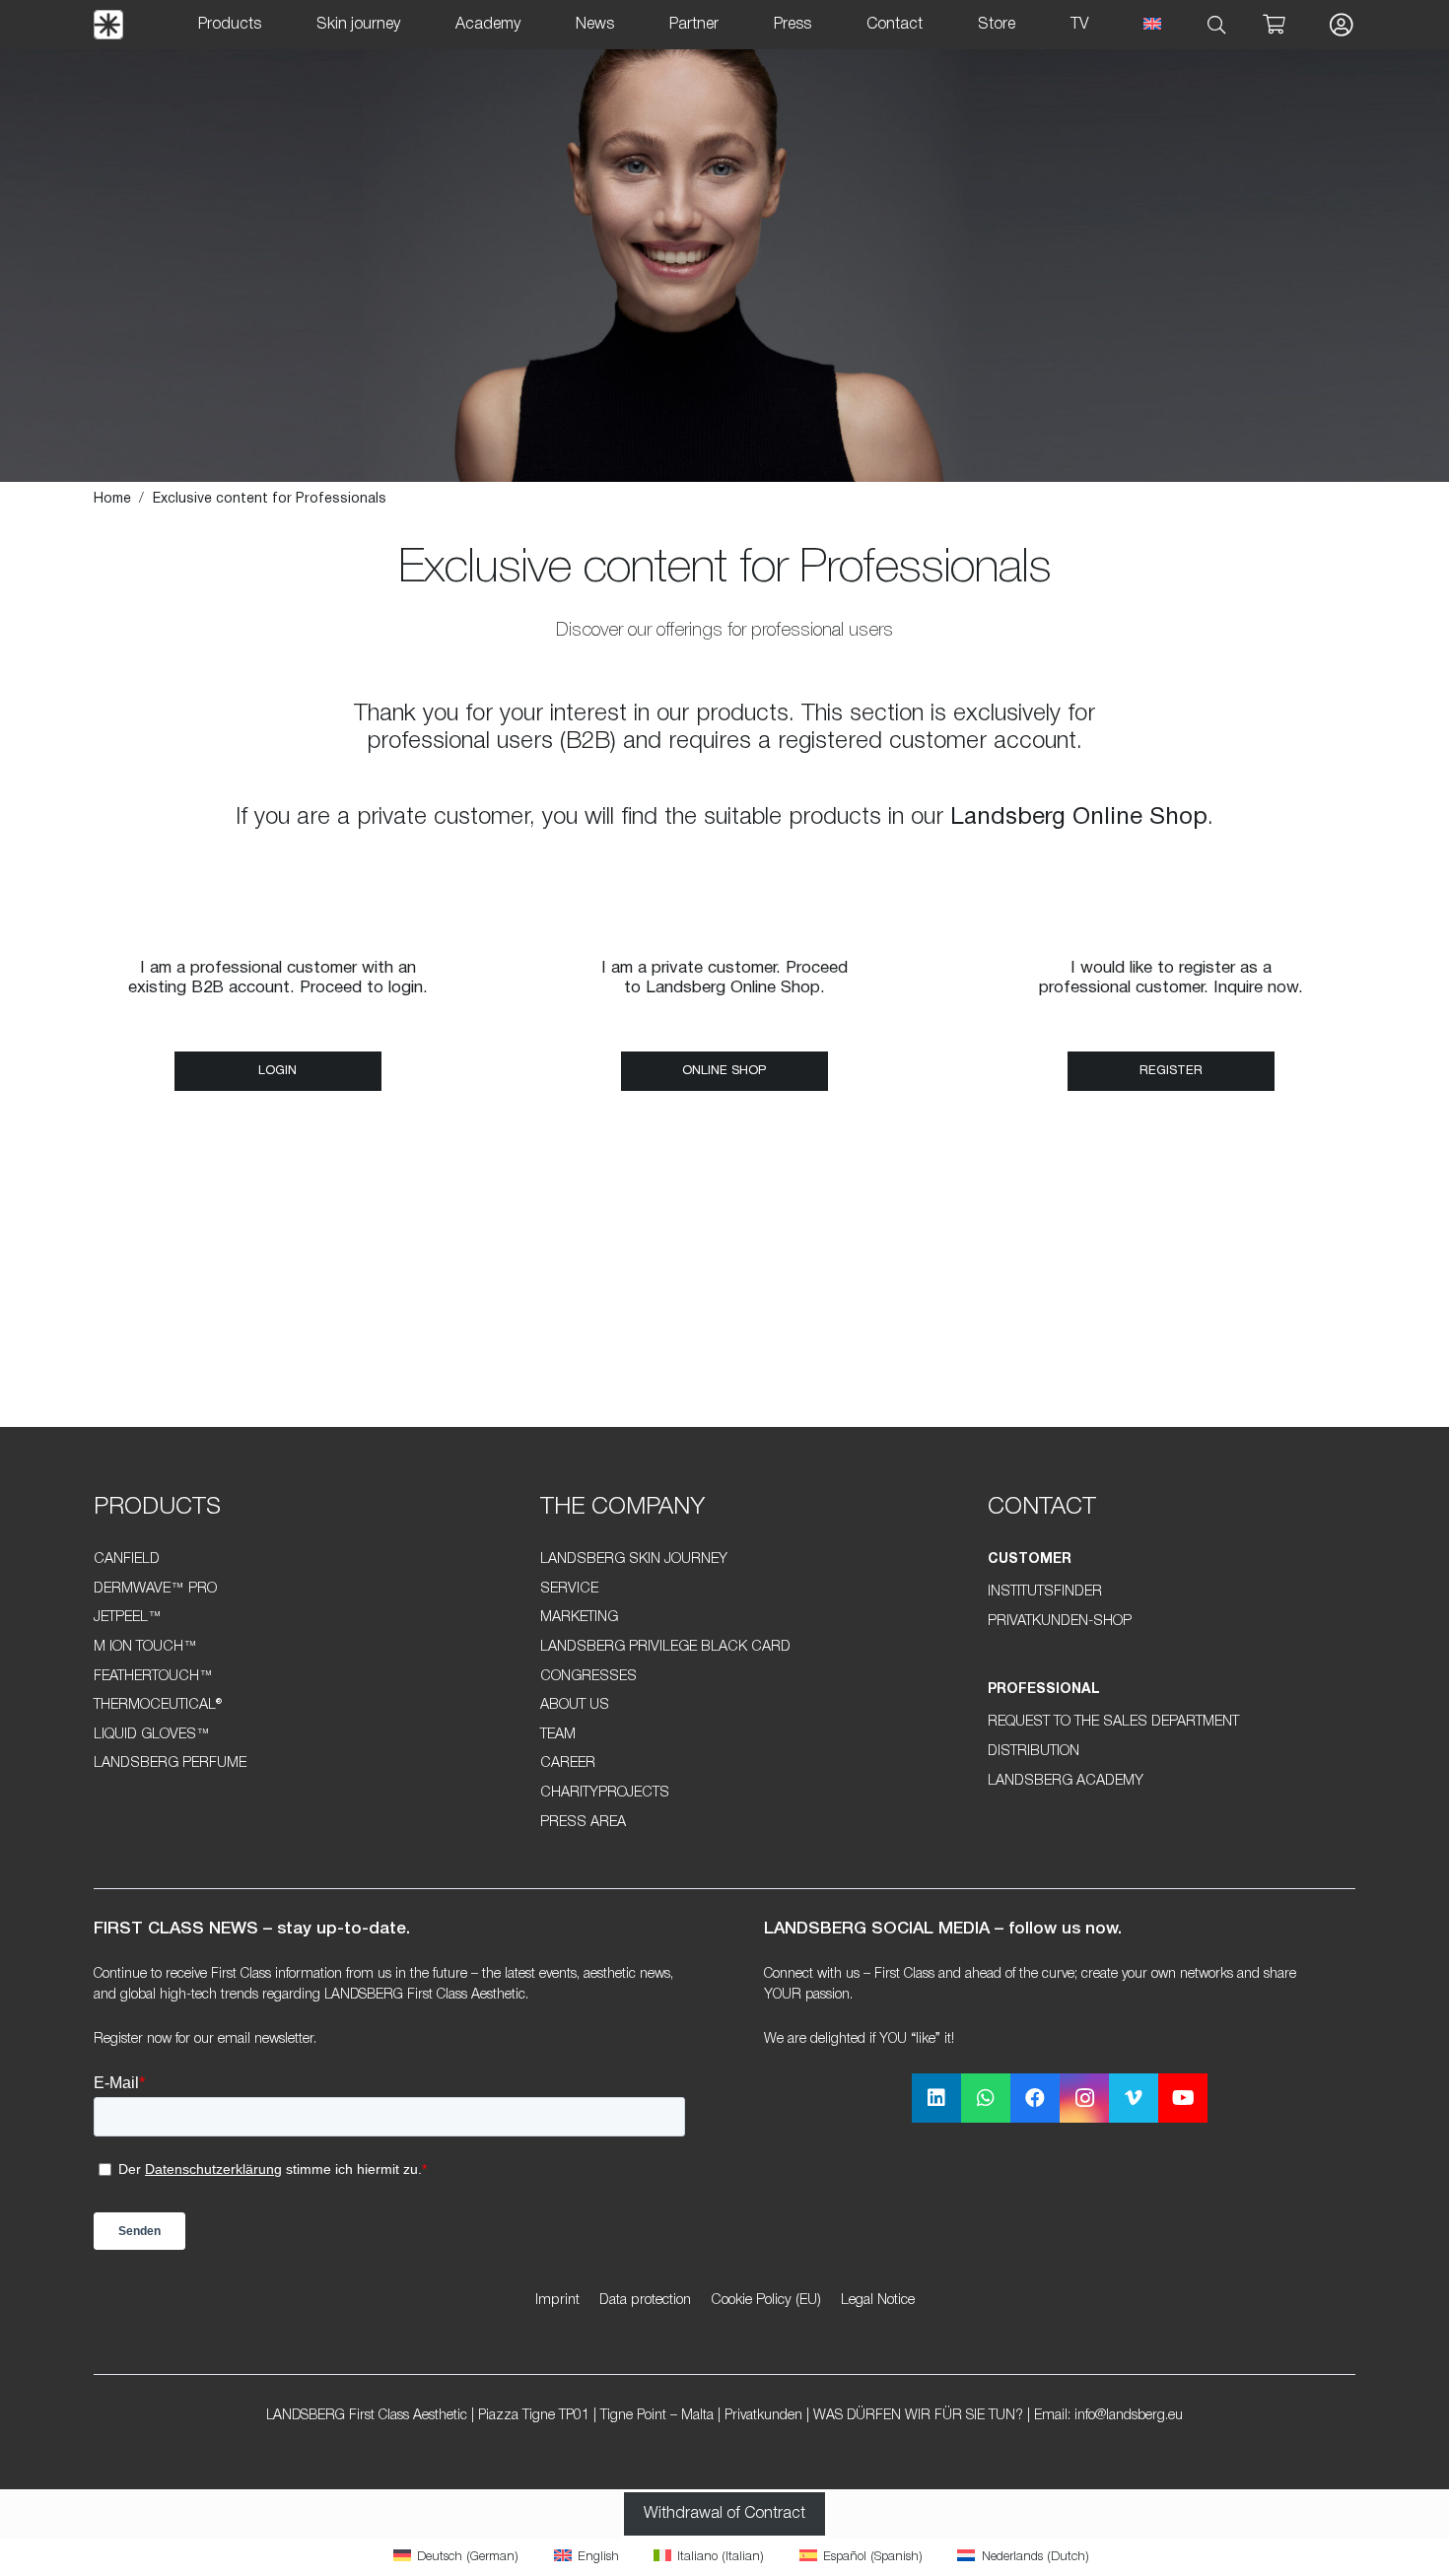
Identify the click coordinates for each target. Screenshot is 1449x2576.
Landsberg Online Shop (1079, 818)
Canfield (127, 1559)
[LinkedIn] (936, 2098)
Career (568, 1763)
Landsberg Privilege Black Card (665, 1647)
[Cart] (1274, 25)
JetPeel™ (128, 1618)
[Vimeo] (1134, 2098)
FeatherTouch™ (153, 1677)
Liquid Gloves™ (152, 1735)
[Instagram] (1084, 2098)
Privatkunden (763, 2416)
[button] (1217, 25)
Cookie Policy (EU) (766, 2301)
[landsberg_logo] (108, 25)
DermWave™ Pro (155, 1589)
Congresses (588, 1677)
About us (575, 1705)
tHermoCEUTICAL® (158, 1705)
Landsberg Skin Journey (634, 1559)
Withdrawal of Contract (724, 2514)
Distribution (1034, 1752)
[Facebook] (1035, 2098)
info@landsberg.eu (1129, 2416)
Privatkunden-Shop (1060, 1622)
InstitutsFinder (1045, 1592)
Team (558, 1735)
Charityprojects (605, 1793)
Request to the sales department (1113, 1722)
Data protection (645, 2301)
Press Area (583, 1823)
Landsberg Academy (1066, 1781)
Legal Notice (878, 2301)
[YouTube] (1183, 2098)
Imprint (557, 2301)
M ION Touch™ (145, 1647)
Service (569, 1589)
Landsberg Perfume (170, 1763)
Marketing (579, 1618)
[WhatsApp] (986, 2098)
